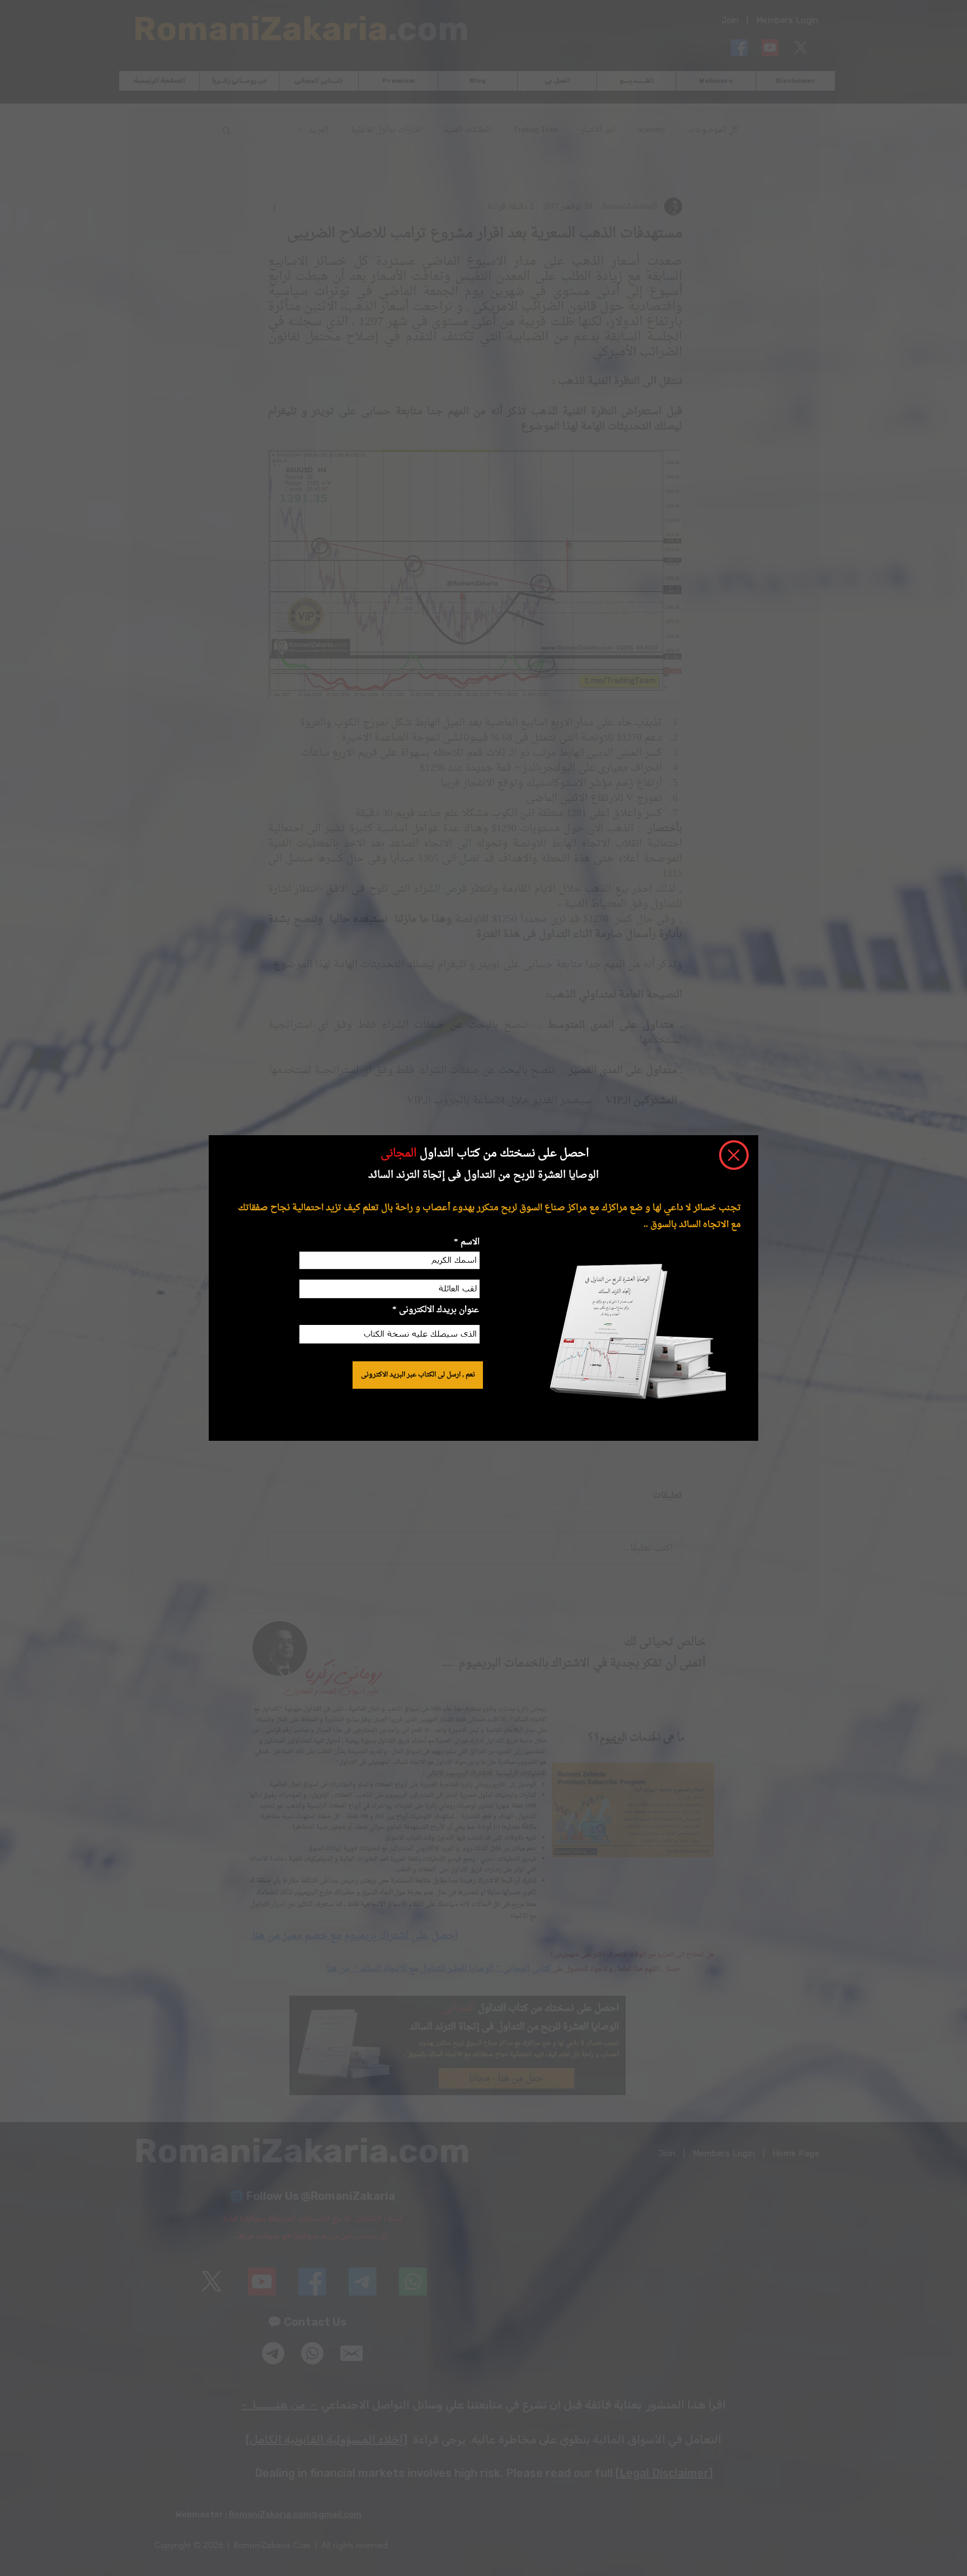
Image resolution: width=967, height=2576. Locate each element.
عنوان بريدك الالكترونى (439, 1310)
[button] (734, 1155)
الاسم (469, 1242)
